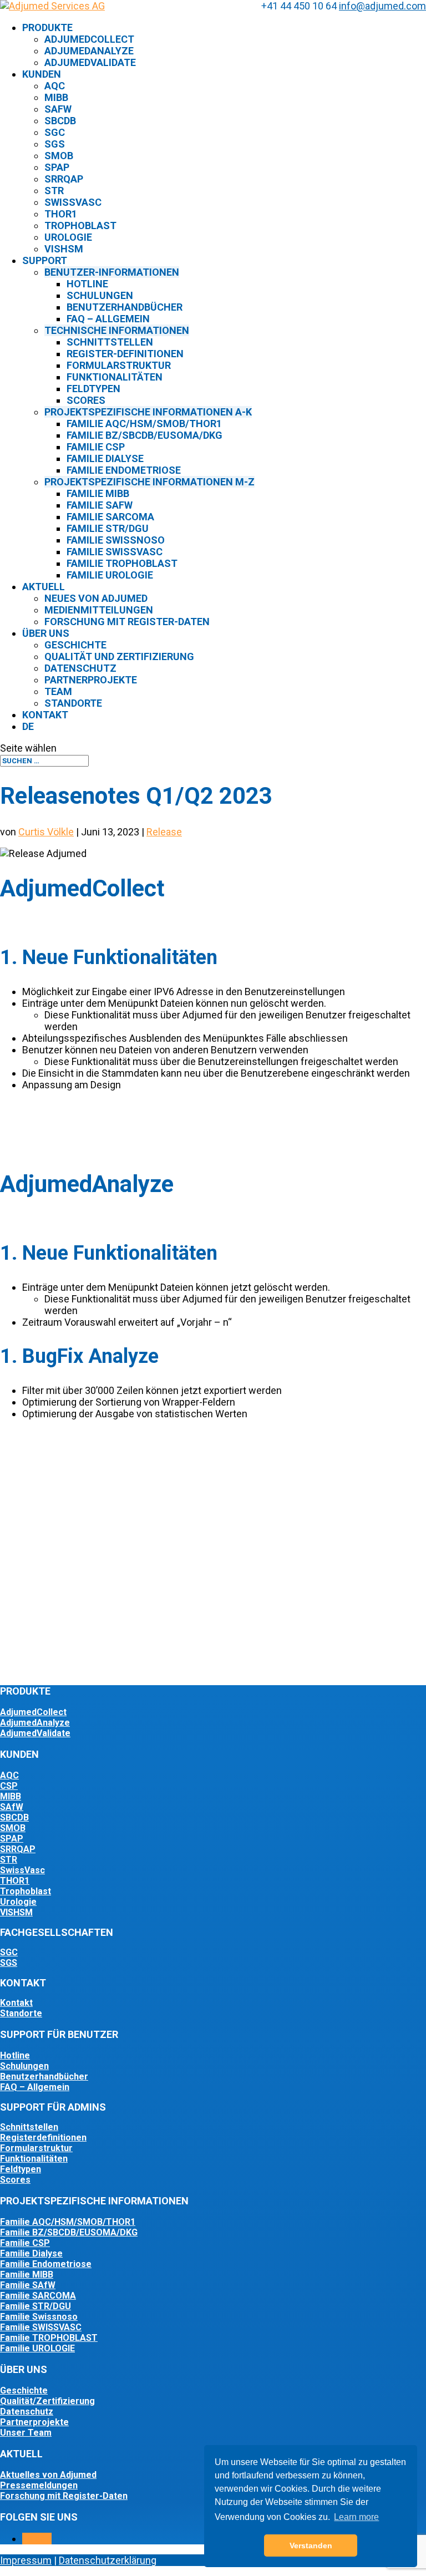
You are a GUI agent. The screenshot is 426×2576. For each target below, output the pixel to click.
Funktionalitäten (115, 377)
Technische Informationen (117, 330)
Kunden (42, 74)
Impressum (26, 2560)
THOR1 (61, 214)
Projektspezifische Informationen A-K (148, 412)
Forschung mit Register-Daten (127, 622)
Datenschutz (80, 668)
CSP (9, 1786)
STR (54, 191)
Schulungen (100, 295)
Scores (86, 400)
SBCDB (60, 121)
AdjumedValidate (90, 62)
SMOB (59, 156)
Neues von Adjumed (96, 598)
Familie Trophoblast (122, 563)
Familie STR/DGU (108, 528)
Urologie (68, 237)
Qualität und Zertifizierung (119, 656)
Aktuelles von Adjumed (48, 2475)
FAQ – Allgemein (35, 2087)
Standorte (73, 703)
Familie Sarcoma (110, 517)
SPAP (57, 167)
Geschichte (75, 645)
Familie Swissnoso (116, 540)
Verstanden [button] (311, 2545)
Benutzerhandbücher (125, 307)
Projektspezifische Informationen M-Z (149, 482)
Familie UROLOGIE (37, 2348)
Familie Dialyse (105, 458)
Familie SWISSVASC (41, 2327)
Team (58, 691)
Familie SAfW (100, 505)
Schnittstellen (110, 342)
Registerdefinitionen (43, 2138)
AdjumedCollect (89, 39)
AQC (55, 86)
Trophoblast (80, 225)
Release (164, 832)
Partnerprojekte (91, 680)
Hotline (87, 284)
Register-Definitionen (125, 354)
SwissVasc (73, 202)
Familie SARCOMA (38, 2296)
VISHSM (16, 1912)
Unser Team (26, 2433)
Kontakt (45, 715)
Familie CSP (96, 447)
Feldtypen (93, 389)
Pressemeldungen (39, 2485)
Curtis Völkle (46, 832)
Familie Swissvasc (115, 552)
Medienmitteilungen (99, 610)
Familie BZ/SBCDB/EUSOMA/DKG (144, 435)
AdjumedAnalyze (89, 51)
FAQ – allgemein (108, 319)
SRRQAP (64, 179)
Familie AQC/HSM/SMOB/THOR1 (144, 424)
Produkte (47, 27)
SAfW (58, 109)
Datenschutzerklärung (108, 2560)
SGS (55, 144)
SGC (55, 132)
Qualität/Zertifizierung (47, 2401)
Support (45, 260)
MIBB (56, 97)
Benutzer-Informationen (112, 272)
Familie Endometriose (124, 470)
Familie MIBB (98, 493)
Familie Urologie (110, 575)
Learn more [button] (356, 2517)
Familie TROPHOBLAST (49, 2338)
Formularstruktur (119, 365)
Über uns (46, 633)
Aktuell (44, 587)
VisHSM (64, 249)
